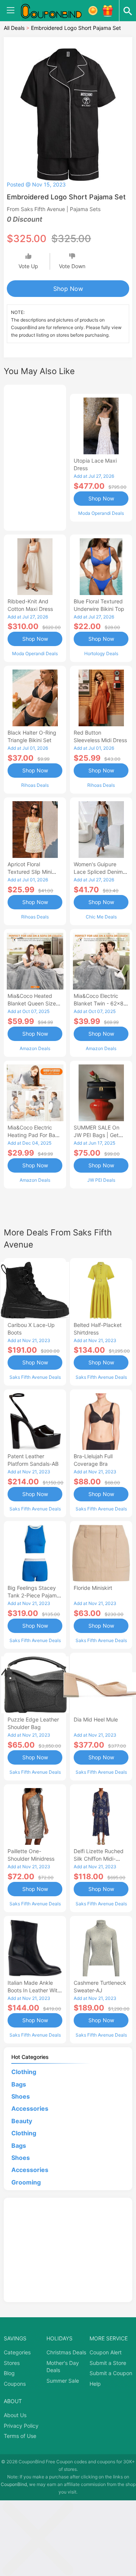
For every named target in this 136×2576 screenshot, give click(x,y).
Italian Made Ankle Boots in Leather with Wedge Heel (34, 1990)
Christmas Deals (66, 2352)
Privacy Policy (21, 2426)
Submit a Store (108, 2363)
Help (95, 2384)
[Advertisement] (35, 457)
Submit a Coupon (111, 2373)
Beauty (22, 2121)
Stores (12, 2363)
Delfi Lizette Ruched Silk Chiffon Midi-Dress (99, 1859)
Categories (17, 2352)
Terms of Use (20, 2436)
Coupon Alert (106, 2352)
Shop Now (68, 289)
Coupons (15, 2384)
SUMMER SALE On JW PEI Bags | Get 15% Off (97, 1135)
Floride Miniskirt (93, 1588)
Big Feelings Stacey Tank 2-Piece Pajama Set (34, 1595)
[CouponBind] (57, 11)
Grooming (26, 2182)
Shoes (21, 2096)
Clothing (24, 2072)
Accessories (30, 2108)
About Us (15, 2415)
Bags (19, 2084)
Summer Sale (63, 2381)
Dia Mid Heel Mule (96, 1719)
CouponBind (14, 2484)
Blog (9, 2373)
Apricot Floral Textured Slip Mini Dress (30, 872)
